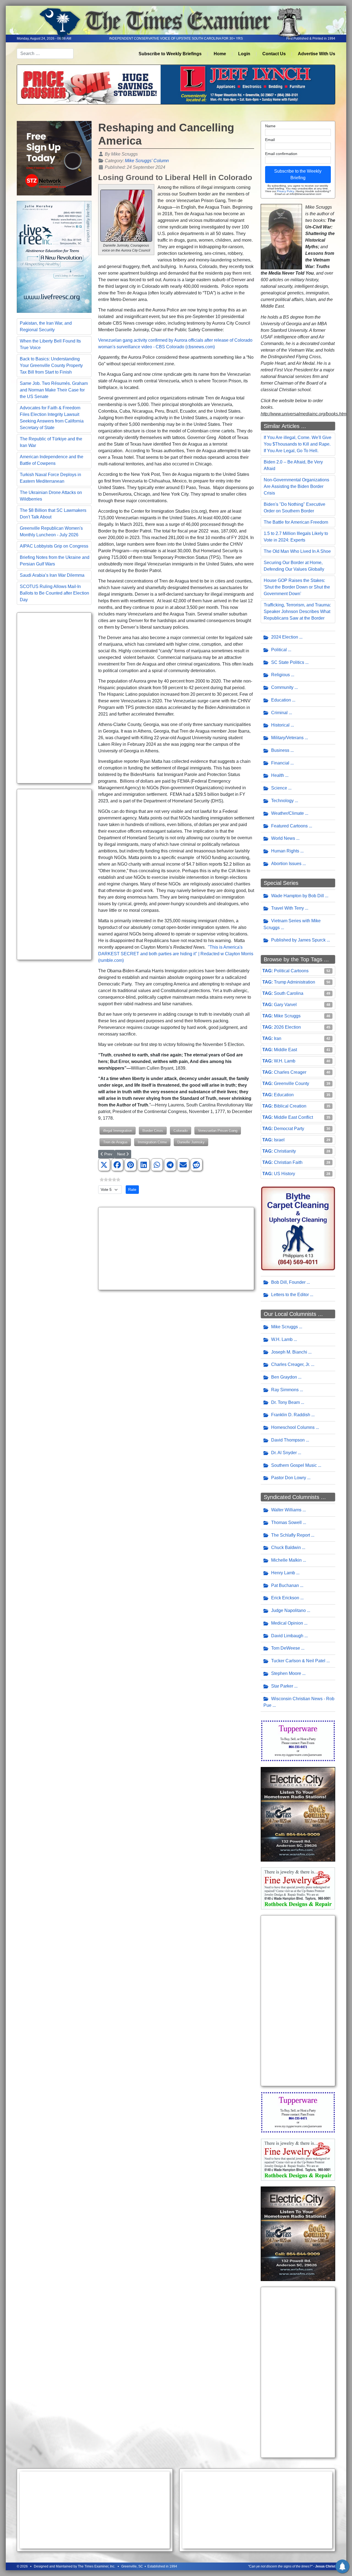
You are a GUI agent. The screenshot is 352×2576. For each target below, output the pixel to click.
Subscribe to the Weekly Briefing (298, 174)
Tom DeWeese (286, 1648)
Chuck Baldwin (286, 1547)
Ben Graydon (284, 1377)
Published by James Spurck (298, 940)
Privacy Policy (285, 191)
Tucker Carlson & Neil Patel (298, 1661)
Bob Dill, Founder (288, 1282)
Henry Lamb (283, 1573)
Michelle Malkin (286, 1560)
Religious (280, 675)
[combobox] (45, 54)
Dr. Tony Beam (285, 1402)
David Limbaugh (287, 1636)
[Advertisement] (54, 698)
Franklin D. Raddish (291, 1415)
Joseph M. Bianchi (289, 1352)
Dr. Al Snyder (284, 1453)
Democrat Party (289, 1129)
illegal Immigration (118, 1130)
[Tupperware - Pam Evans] (298, 1740)
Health (278, 775)
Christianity (285, 1151)
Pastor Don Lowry (289, 1478)
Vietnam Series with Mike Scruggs (292, 924)
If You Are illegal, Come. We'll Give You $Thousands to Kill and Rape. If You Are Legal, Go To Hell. (298, 444)
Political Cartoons (291, 971)
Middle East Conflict (293, 1117)
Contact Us (274, 54)
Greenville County (291, 1083)
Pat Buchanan (285, 1585)
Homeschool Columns (293, 1427)
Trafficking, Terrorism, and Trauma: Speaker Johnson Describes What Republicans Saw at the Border (297, 611)
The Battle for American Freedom (296, 522)
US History (284, 1174)
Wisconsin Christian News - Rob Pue (299, 1702)
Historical (280, 725)
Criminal (279, 713)
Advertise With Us (317, 54)
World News (283, 838)
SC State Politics (288, 662)
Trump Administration (295, 982)
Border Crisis (153, 1130)
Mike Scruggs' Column (147, 161)
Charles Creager (290, 1072)
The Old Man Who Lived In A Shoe (297, 551)
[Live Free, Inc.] (54, 257)
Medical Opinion (287, 1623)
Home (220, 54)
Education (281, 700)
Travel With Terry (288, 908)
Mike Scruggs (287, 1016)
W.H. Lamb (285, 1061)
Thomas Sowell (286, 1522)
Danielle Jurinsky (191, 1142)
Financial (280, 763)
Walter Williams (286, 1510)
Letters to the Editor (290, 1295)
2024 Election (285, 637)
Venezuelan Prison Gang (218, 1130)
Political (279, 650)
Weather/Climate (288, 813)
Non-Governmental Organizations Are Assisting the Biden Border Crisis (296, 486)
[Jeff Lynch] (176, 84)
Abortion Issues (286, 864)
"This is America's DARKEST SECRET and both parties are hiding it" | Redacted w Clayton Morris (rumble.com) (176, 954)
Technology (282, 801)
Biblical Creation (290, 1106)
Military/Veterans (287, 738)
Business (280, 750)
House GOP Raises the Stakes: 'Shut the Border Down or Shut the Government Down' (297, 587)
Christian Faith (288, 1162)
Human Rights (285, 851)
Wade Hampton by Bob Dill (298, 896)
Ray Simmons (285, 1390)
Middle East (285, 1050)
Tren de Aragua (115, 1142)
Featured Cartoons (289, 826)
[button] (104, 1165)
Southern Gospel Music (294, 1465)
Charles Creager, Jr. (291, 1364)
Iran (278, 1038)
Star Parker (282, 1686)
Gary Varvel (285, 1005)
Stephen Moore (286, 1673)
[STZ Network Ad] (54, 158)
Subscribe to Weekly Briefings (170, 54)
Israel (279, 1140)
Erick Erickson (285, 1598)
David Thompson (288, 1440)
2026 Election (287, 1027)
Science (279, 788)
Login (244, 54)
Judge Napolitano (288, 1610)
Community (282, 687)
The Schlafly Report (291, 1535)
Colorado (181, 1130)
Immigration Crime (152, 1142)
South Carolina (289, 993)
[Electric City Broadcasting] (298, 1814)
